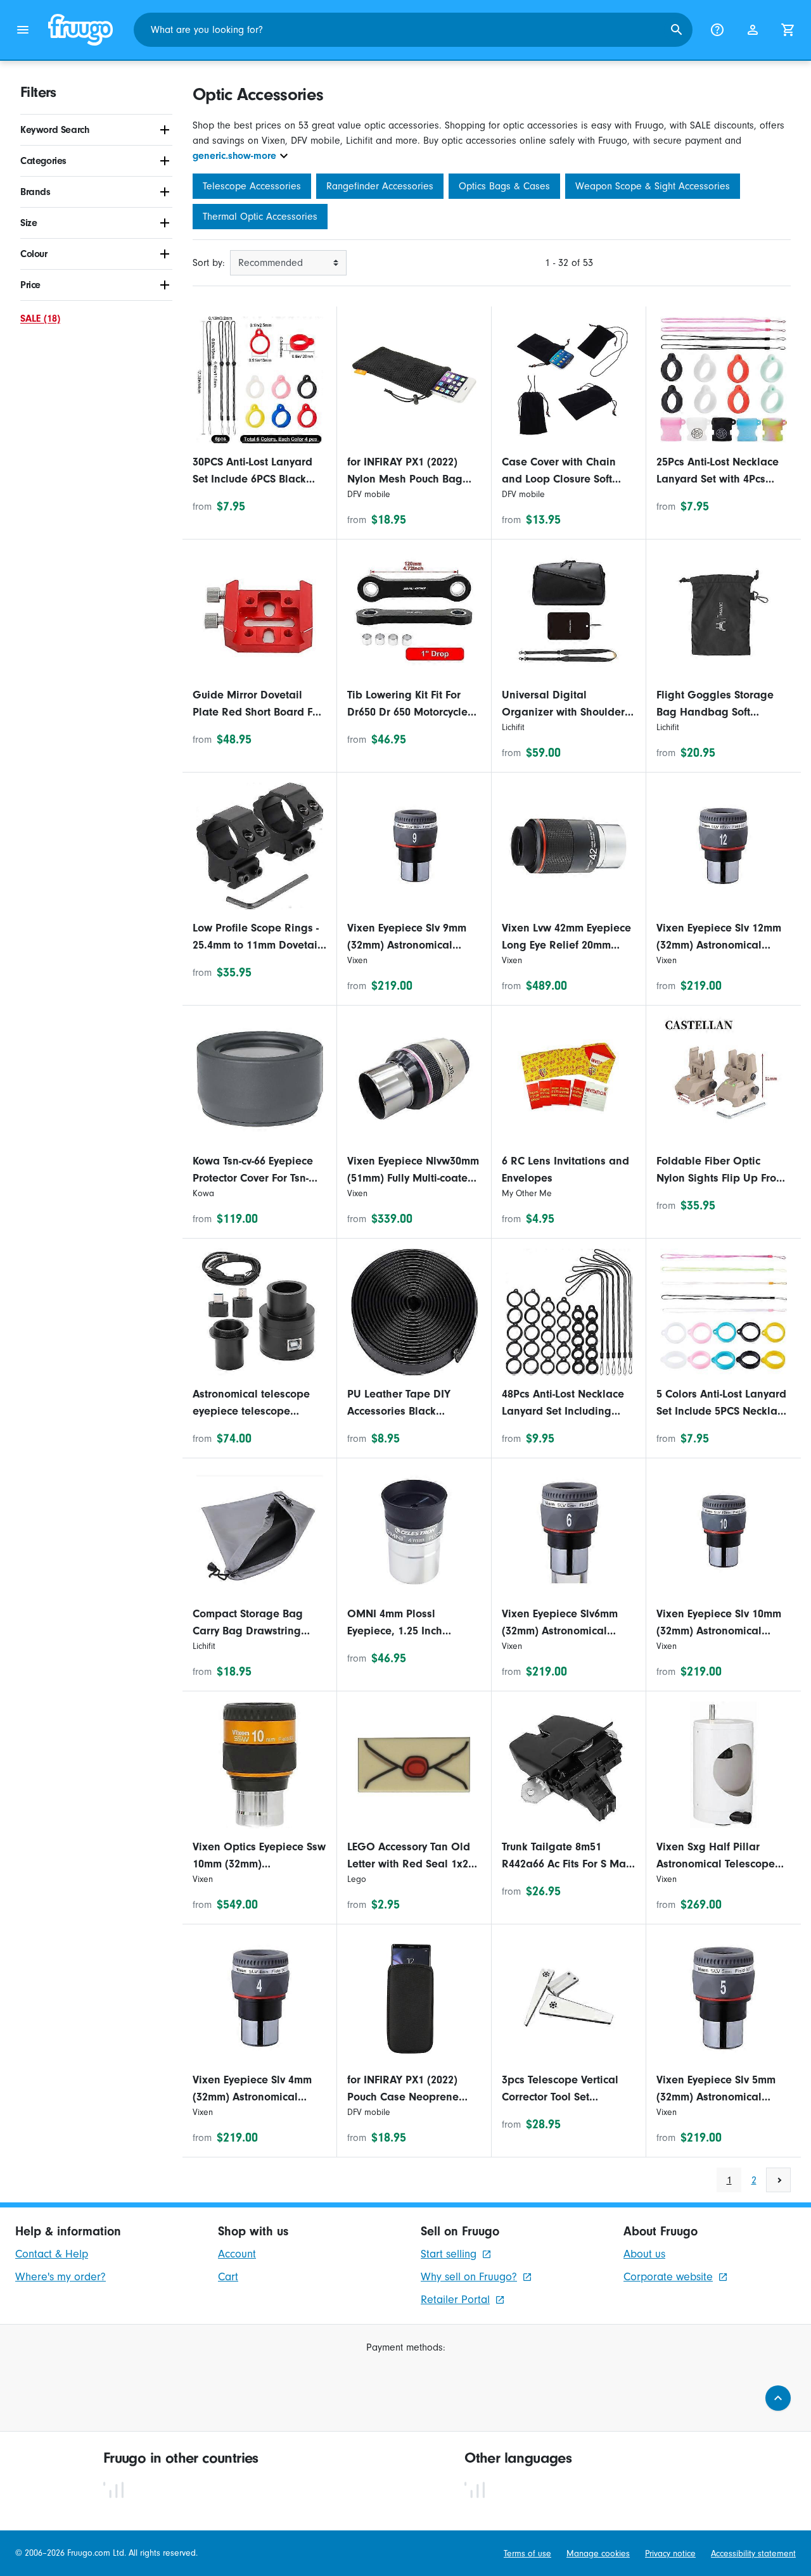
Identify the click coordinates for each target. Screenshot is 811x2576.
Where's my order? (61, 2277)
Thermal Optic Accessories (260, 217)
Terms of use (527, 2554)
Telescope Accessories (252, 186)
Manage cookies (598, 2554)
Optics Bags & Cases (504, 186)
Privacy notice (670, 2554)
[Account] (753, 30)
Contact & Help (52, 2254)
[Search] (677, 30)
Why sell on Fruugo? (469, 2277)
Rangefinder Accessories (380, 186)
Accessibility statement (753, 2554)
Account (237, 2254)
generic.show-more (234, 156)
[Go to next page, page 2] (778, 2180)
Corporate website (668, 2277)
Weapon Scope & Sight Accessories (653, 186)
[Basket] (788, 30)
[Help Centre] (717, 30)
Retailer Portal (455, 2300)
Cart (228, 2277)
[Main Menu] (23, 30)
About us (644, 2254)
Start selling (449, 2254)
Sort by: (209, 263)
